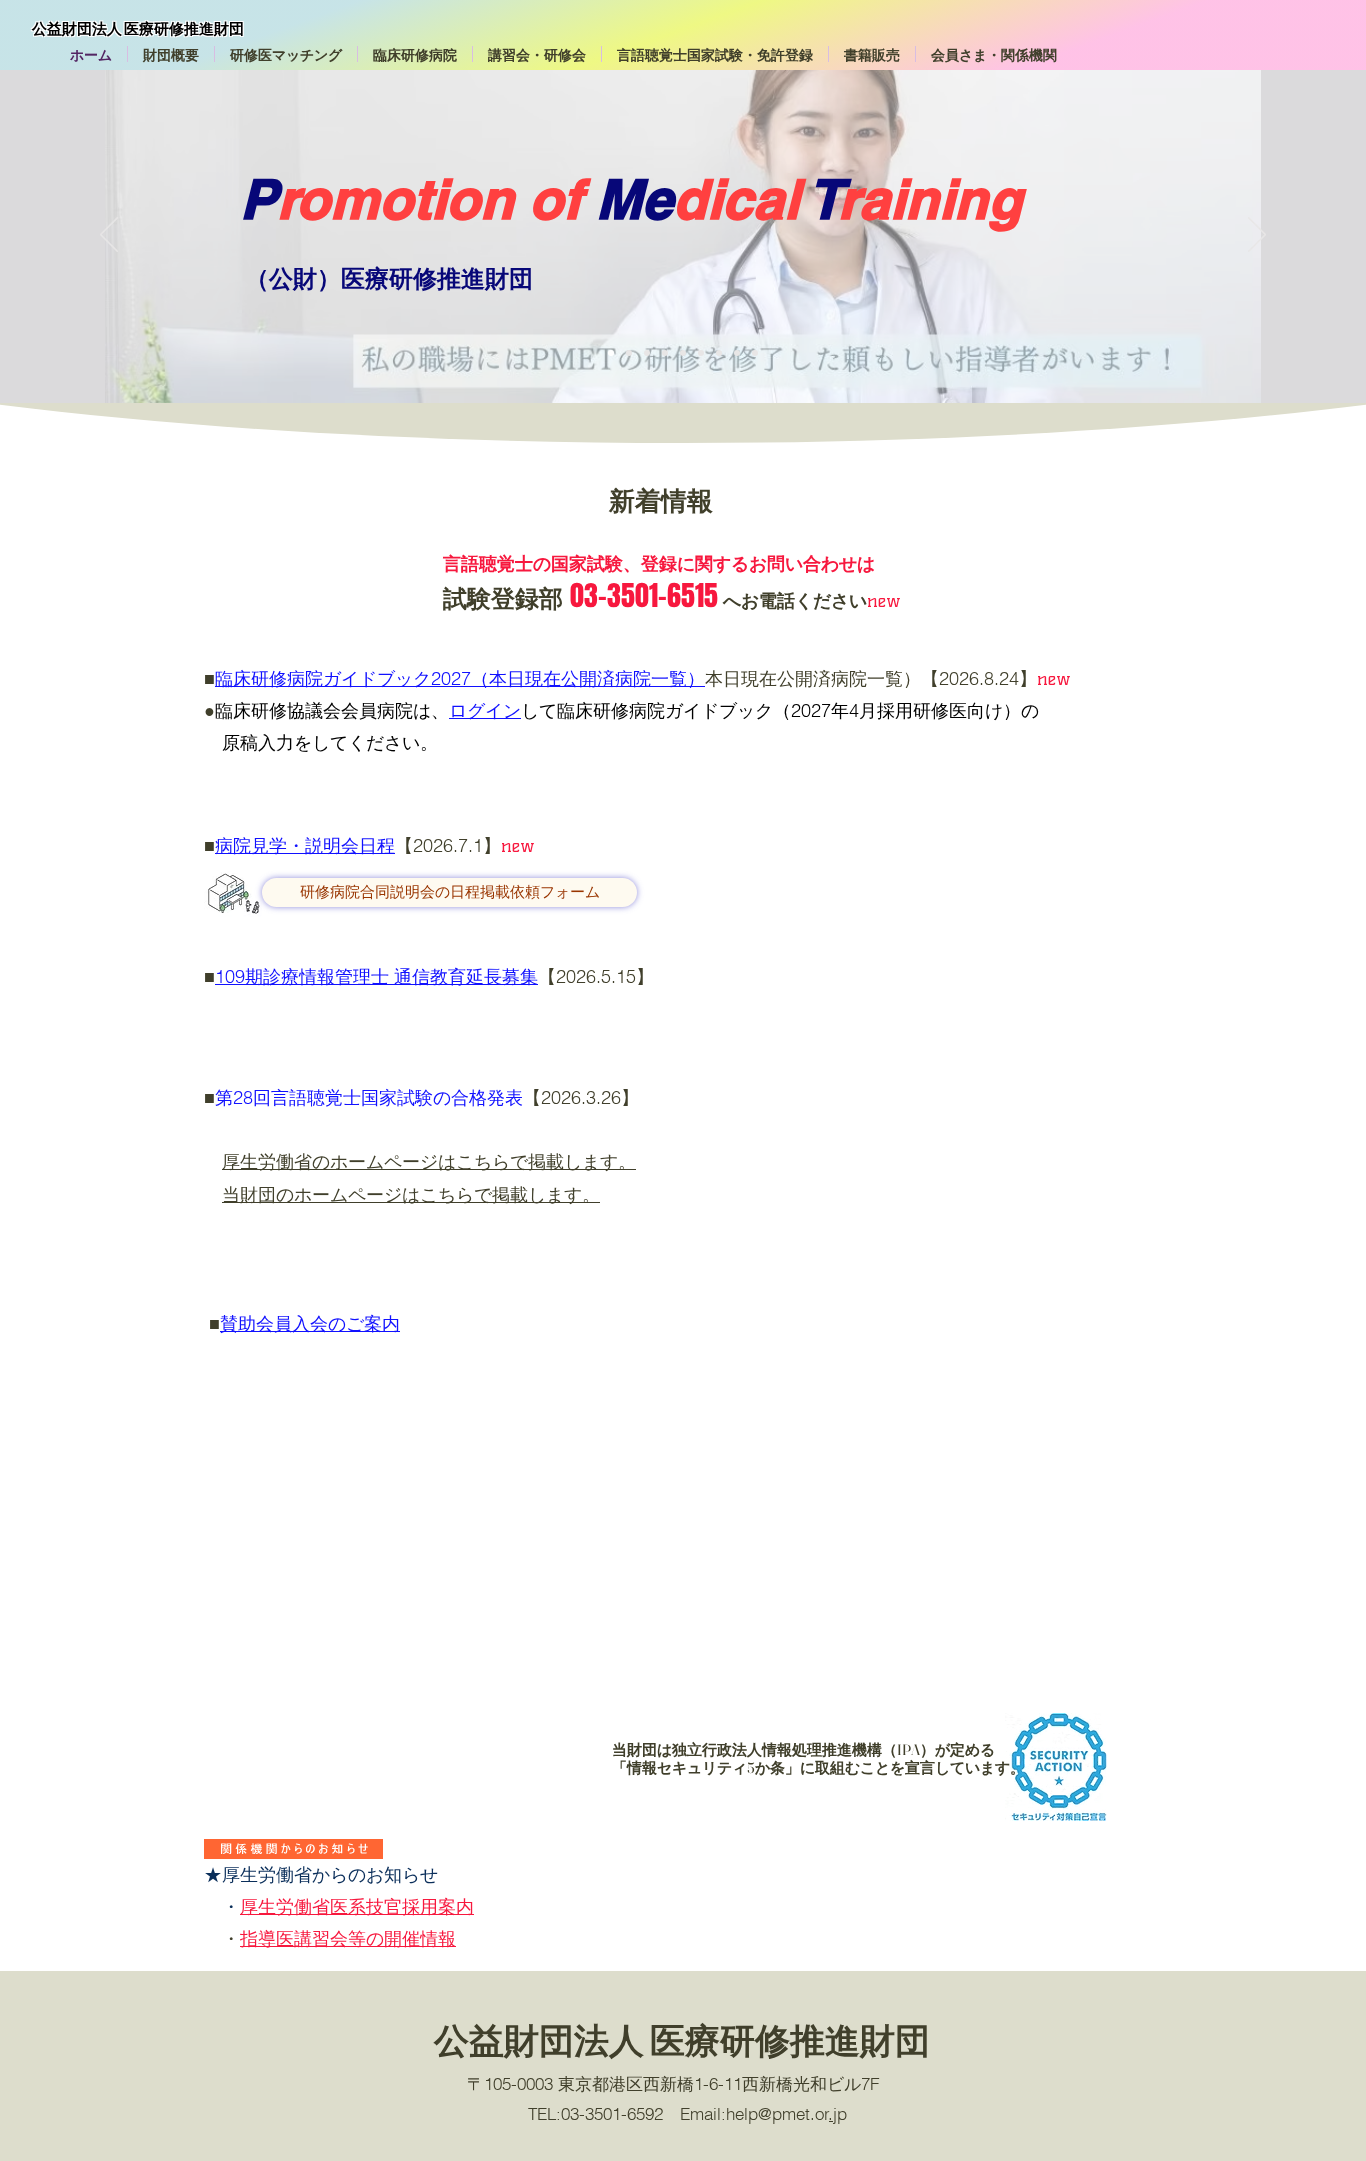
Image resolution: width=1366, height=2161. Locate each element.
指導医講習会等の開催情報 (348, 1938)
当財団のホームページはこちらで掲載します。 (411, 1194)
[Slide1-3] (647, 353)
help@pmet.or (777, 2113)
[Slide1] (611, 353)
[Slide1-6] (701, 353)
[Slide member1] (719, 353)
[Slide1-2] (629, 353)
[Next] (1257, 236)
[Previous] (109, 236)
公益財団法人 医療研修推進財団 (138, 28)
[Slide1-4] (665, 353)
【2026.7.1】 (448, 845)
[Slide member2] (737, 353)
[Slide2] (755, 353)
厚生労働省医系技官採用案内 (357, 1906)
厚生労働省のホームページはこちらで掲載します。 (429, 1161)
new (1053, 679)
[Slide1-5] (683, 353)
